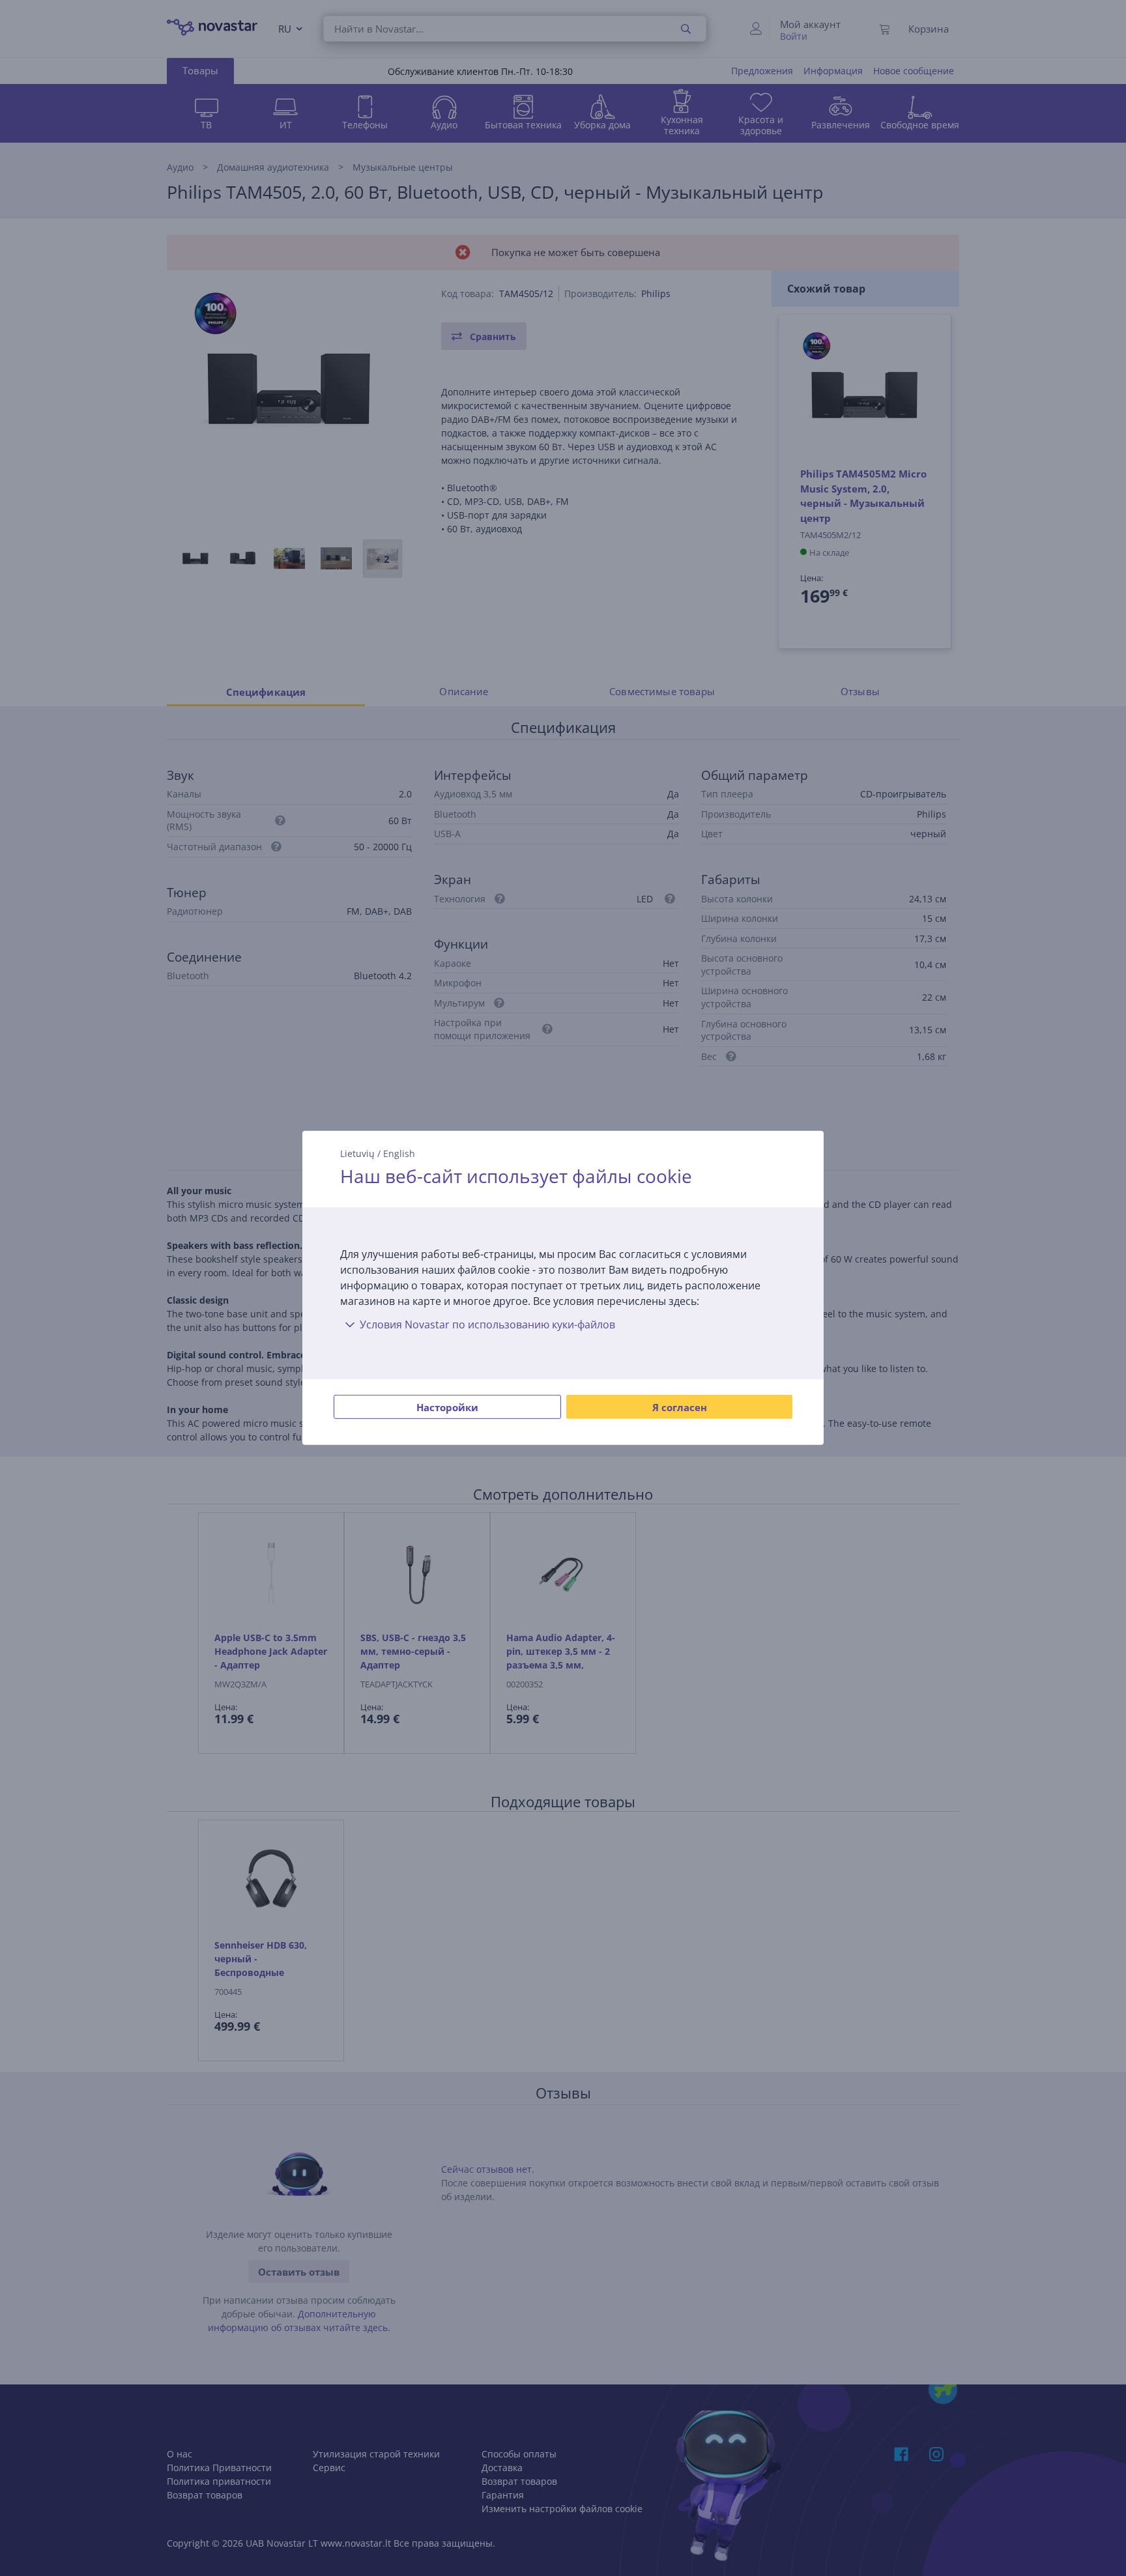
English (399, 1153)
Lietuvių (357, 1153)
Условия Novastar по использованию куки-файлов (487, 1324)
